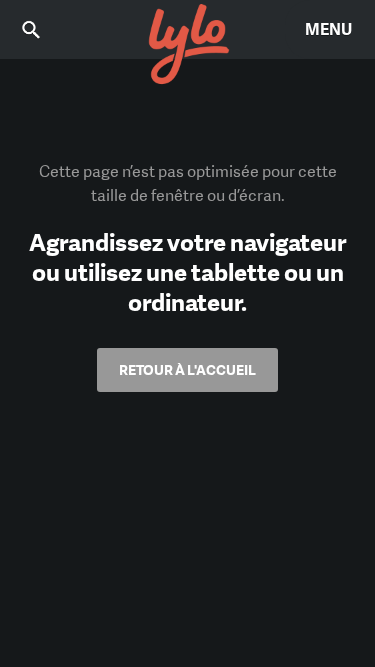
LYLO (188, 45)
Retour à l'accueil (187, 370)
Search (45, 29)
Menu (328, 29)
